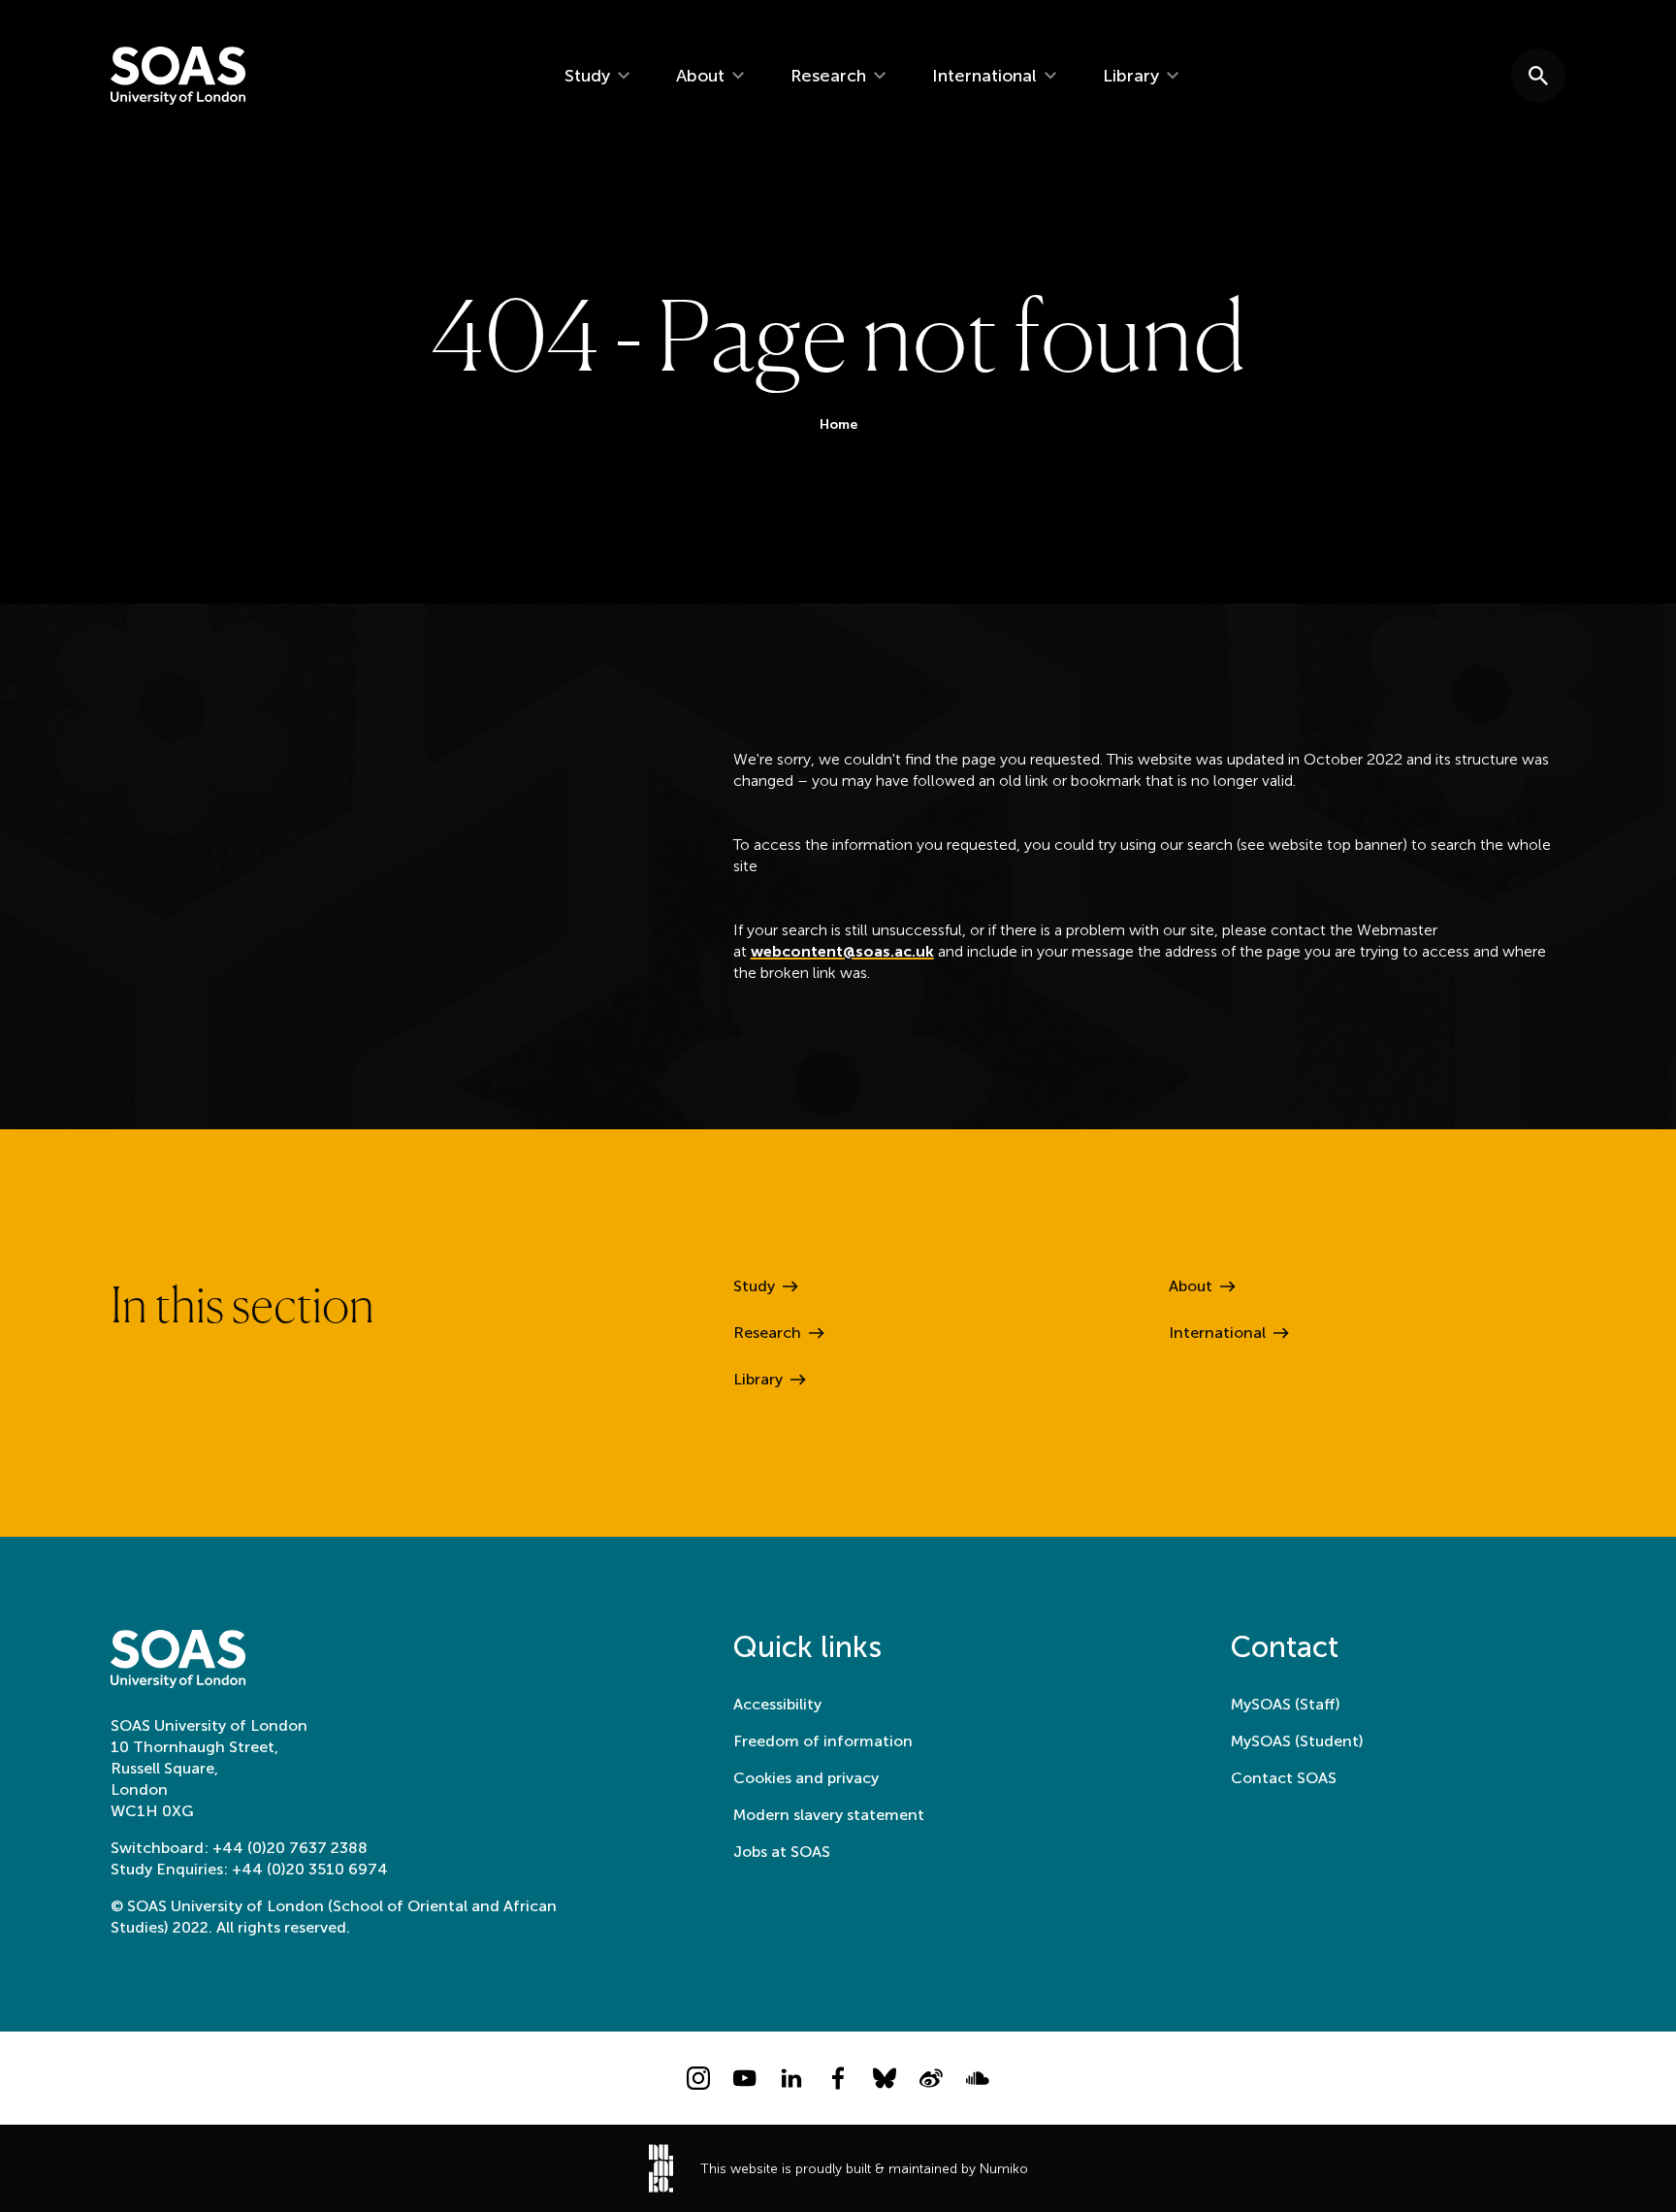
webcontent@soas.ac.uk (842, 951)
